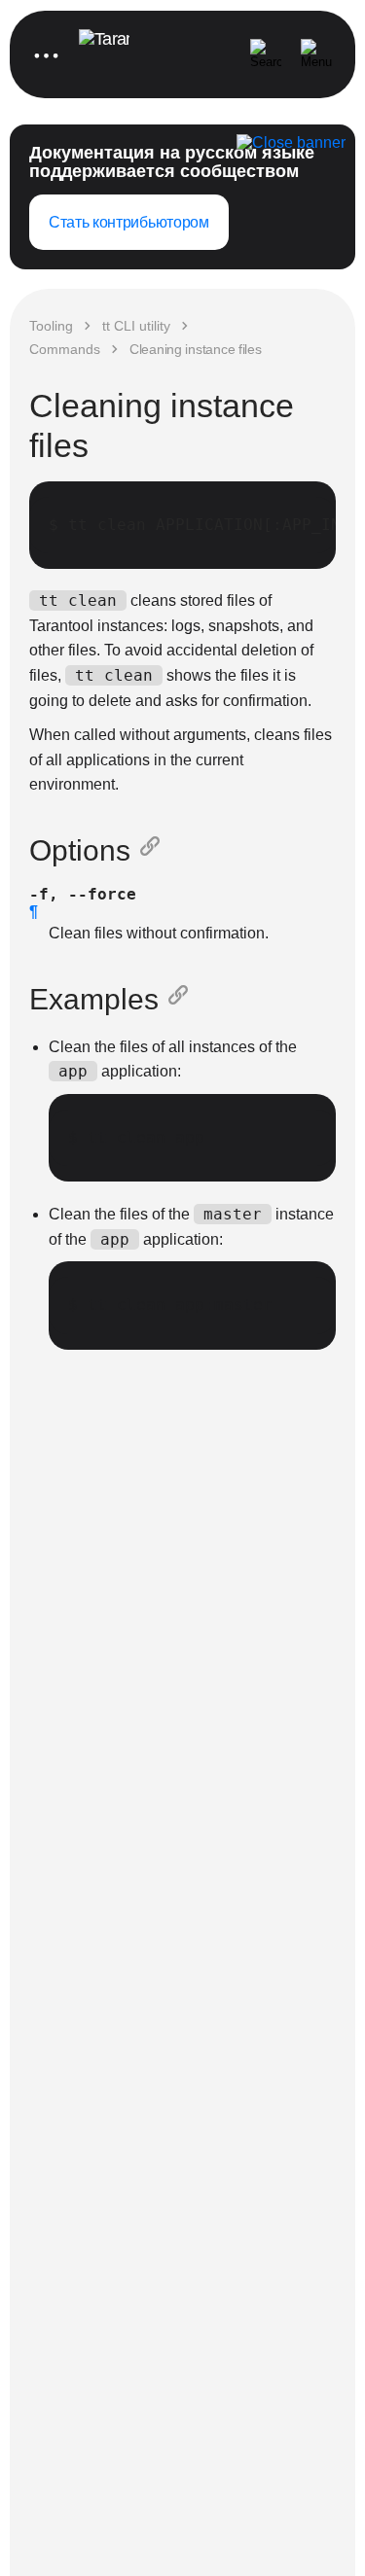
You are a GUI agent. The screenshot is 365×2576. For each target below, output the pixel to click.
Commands (65, 349)
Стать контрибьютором (129, 222)
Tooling (51, 326)
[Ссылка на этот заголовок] (154, 851)
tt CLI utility (136, 326)
